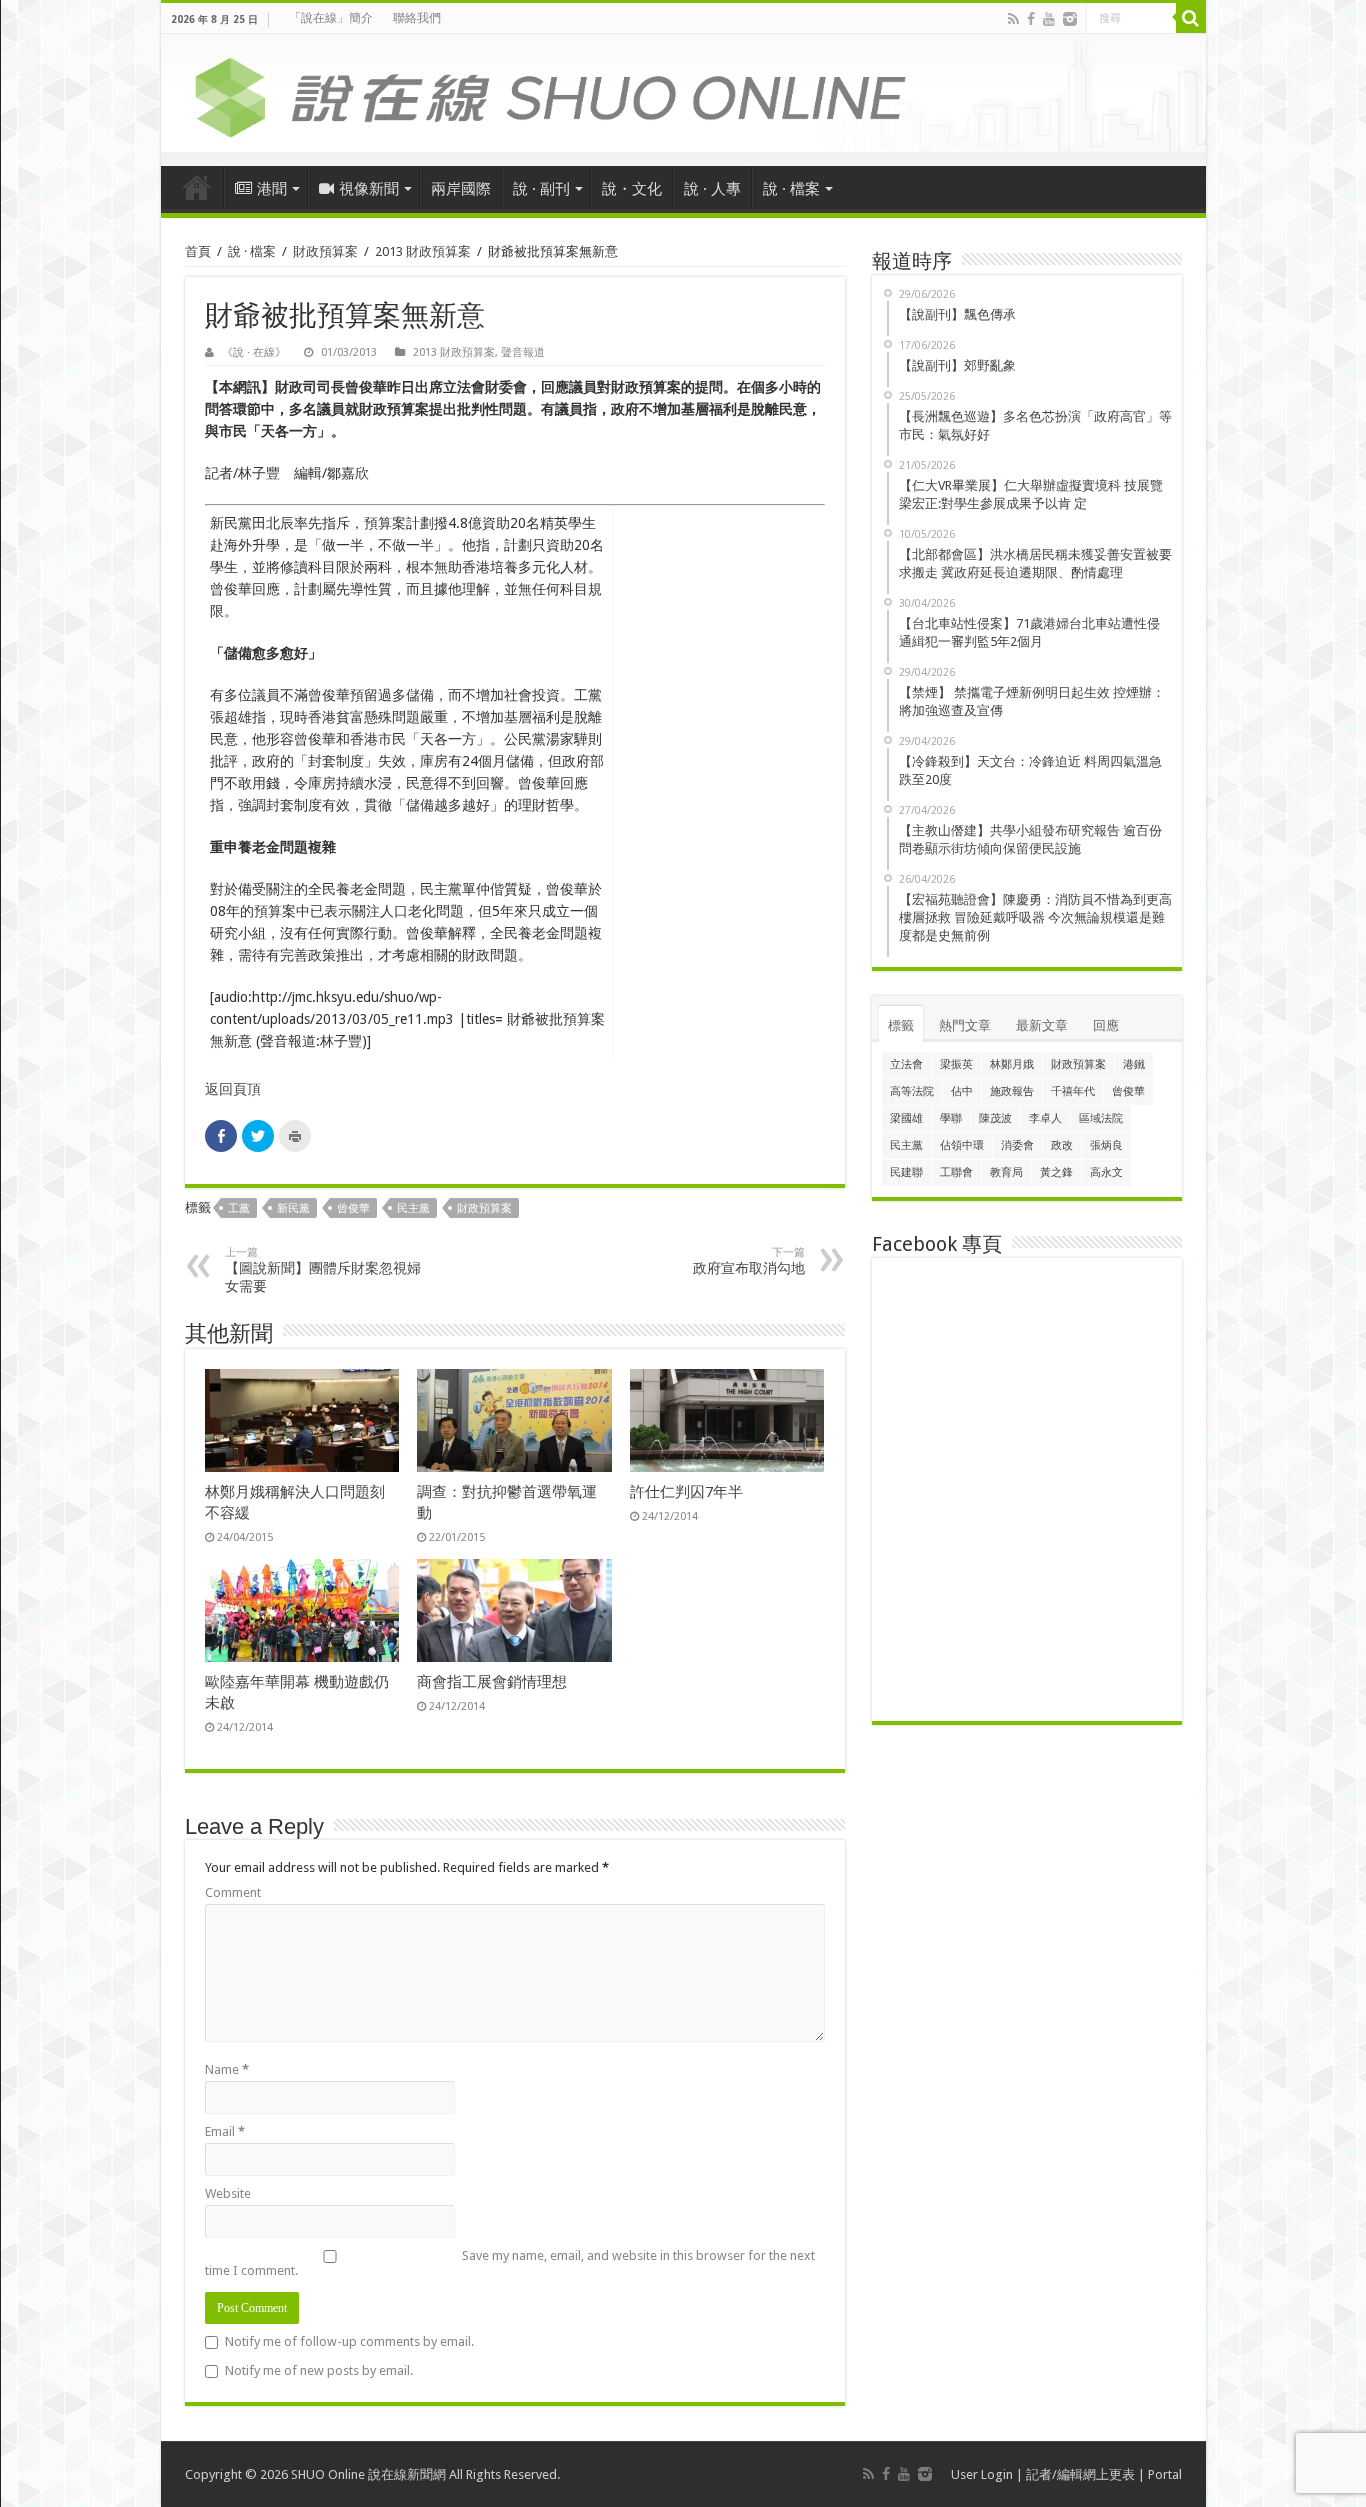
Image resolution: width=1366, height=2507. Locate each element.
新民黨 (293, 1208)
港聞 (272, 189)
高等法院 (912, 1091)
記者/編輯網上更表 (1080, 2474)
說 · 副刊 (541, 189)
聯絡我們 (417, 18)
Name (227, 2069)
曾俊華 (353, 1208)
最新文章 (1042, 1025)
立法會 (906, 1064)
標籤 (901, 1025)
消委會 (1017, 1145)
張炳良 (1106, 1145)
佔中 (962, 1091)
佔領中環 (962, 1145)
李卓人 (1045, 1118)
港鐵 (1134, 1064)
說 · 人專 (712, 189)
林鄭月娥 (1012, 1064)
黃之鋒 (1056, 1172)
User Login (982, 2474)
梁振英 (956, 1064)
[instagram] (1070, 19)
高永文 (1106, 1172)
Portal (1165, 2474)
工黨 (239, 1208)
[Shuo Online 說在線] (683, 94)
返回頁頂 (233, 1089)
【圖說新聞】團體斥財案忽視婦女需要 (323, 1270)
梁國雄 (906, 1118)
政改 (1062, 1145)
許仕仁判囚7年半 (686, 1492)
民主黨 (413, 1208)
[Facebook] (1031, 19)
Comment (233, 1892)
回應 (1106, 1025)
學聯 (951, 1118)
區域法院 (1101, 1118)
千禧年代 (1073, 1091)
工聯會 (956, 1172)
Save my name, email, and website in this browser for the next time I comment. (510, 2263)
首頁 (197, 187)
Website (228, 2193)
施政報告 (1012, 1091)
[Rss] (1013, 19)
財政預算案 (325, 251)
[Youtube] (1049, 19)
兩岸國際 (461, 189)
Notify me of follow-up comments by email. (349, 2341)
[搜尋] (1191, 18)
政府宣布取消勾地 (749, 1261)
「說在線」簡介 (331, 18)
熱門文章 (965, 1025)
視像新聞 (369, 189)
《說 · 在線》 (254, 352)
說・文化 (632, 189)
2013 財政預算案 (423, 251)
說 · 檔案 (791, 189)
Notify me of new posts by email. (319, 2370)
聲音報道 (523, 352)
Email (225, 2131)
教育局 (1006, 1172)
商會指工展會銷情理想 (492, 1682)
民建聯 (906, 1172)
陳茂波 (995, 1118)
